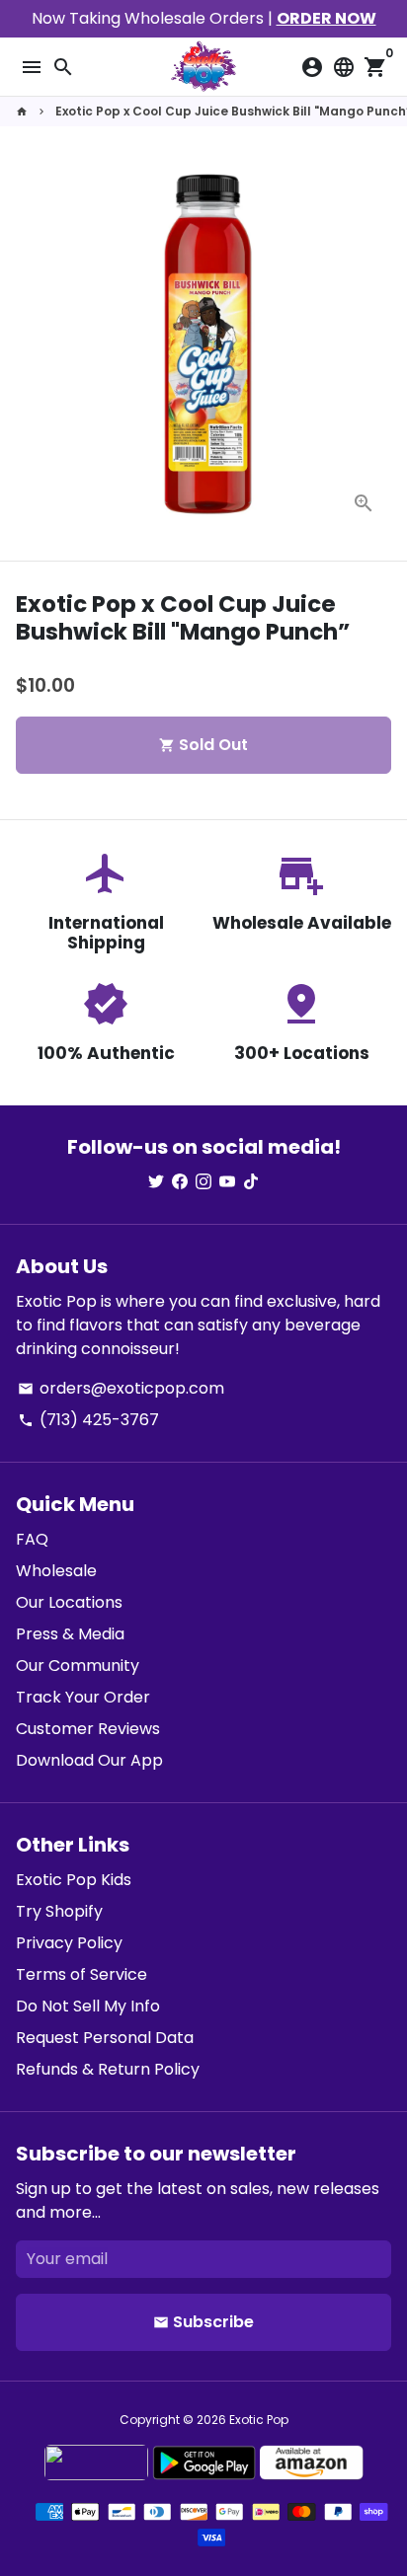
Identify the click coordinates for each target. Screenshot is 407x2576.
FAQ (32, 1539)
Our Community (78, 1666)
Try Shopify (59, 1911)
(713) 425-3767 (88, 1420)
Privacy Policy (69, 1943)
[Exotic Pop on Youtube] (227, 1182)
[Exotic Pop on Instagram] (203, 1182)
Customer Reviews (88, 1729)
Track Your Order (83, 1697)
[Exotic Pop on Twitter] (156, 1182)
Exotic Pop (259, 2420)
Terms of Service (81, 1974)
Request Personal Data (105, 2038)
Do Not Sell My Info (88, 2006)
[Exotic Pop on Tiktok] (251, 1182)
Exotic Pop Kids (74, 1880)
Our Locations (69, 1602)
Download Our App (89, 1760)
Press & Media (70, 1634)
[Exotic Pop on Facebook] (180, 1182)
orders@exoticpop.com (121, 1388)
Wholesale (56, 1571)
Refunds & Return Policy (108, 2069)
